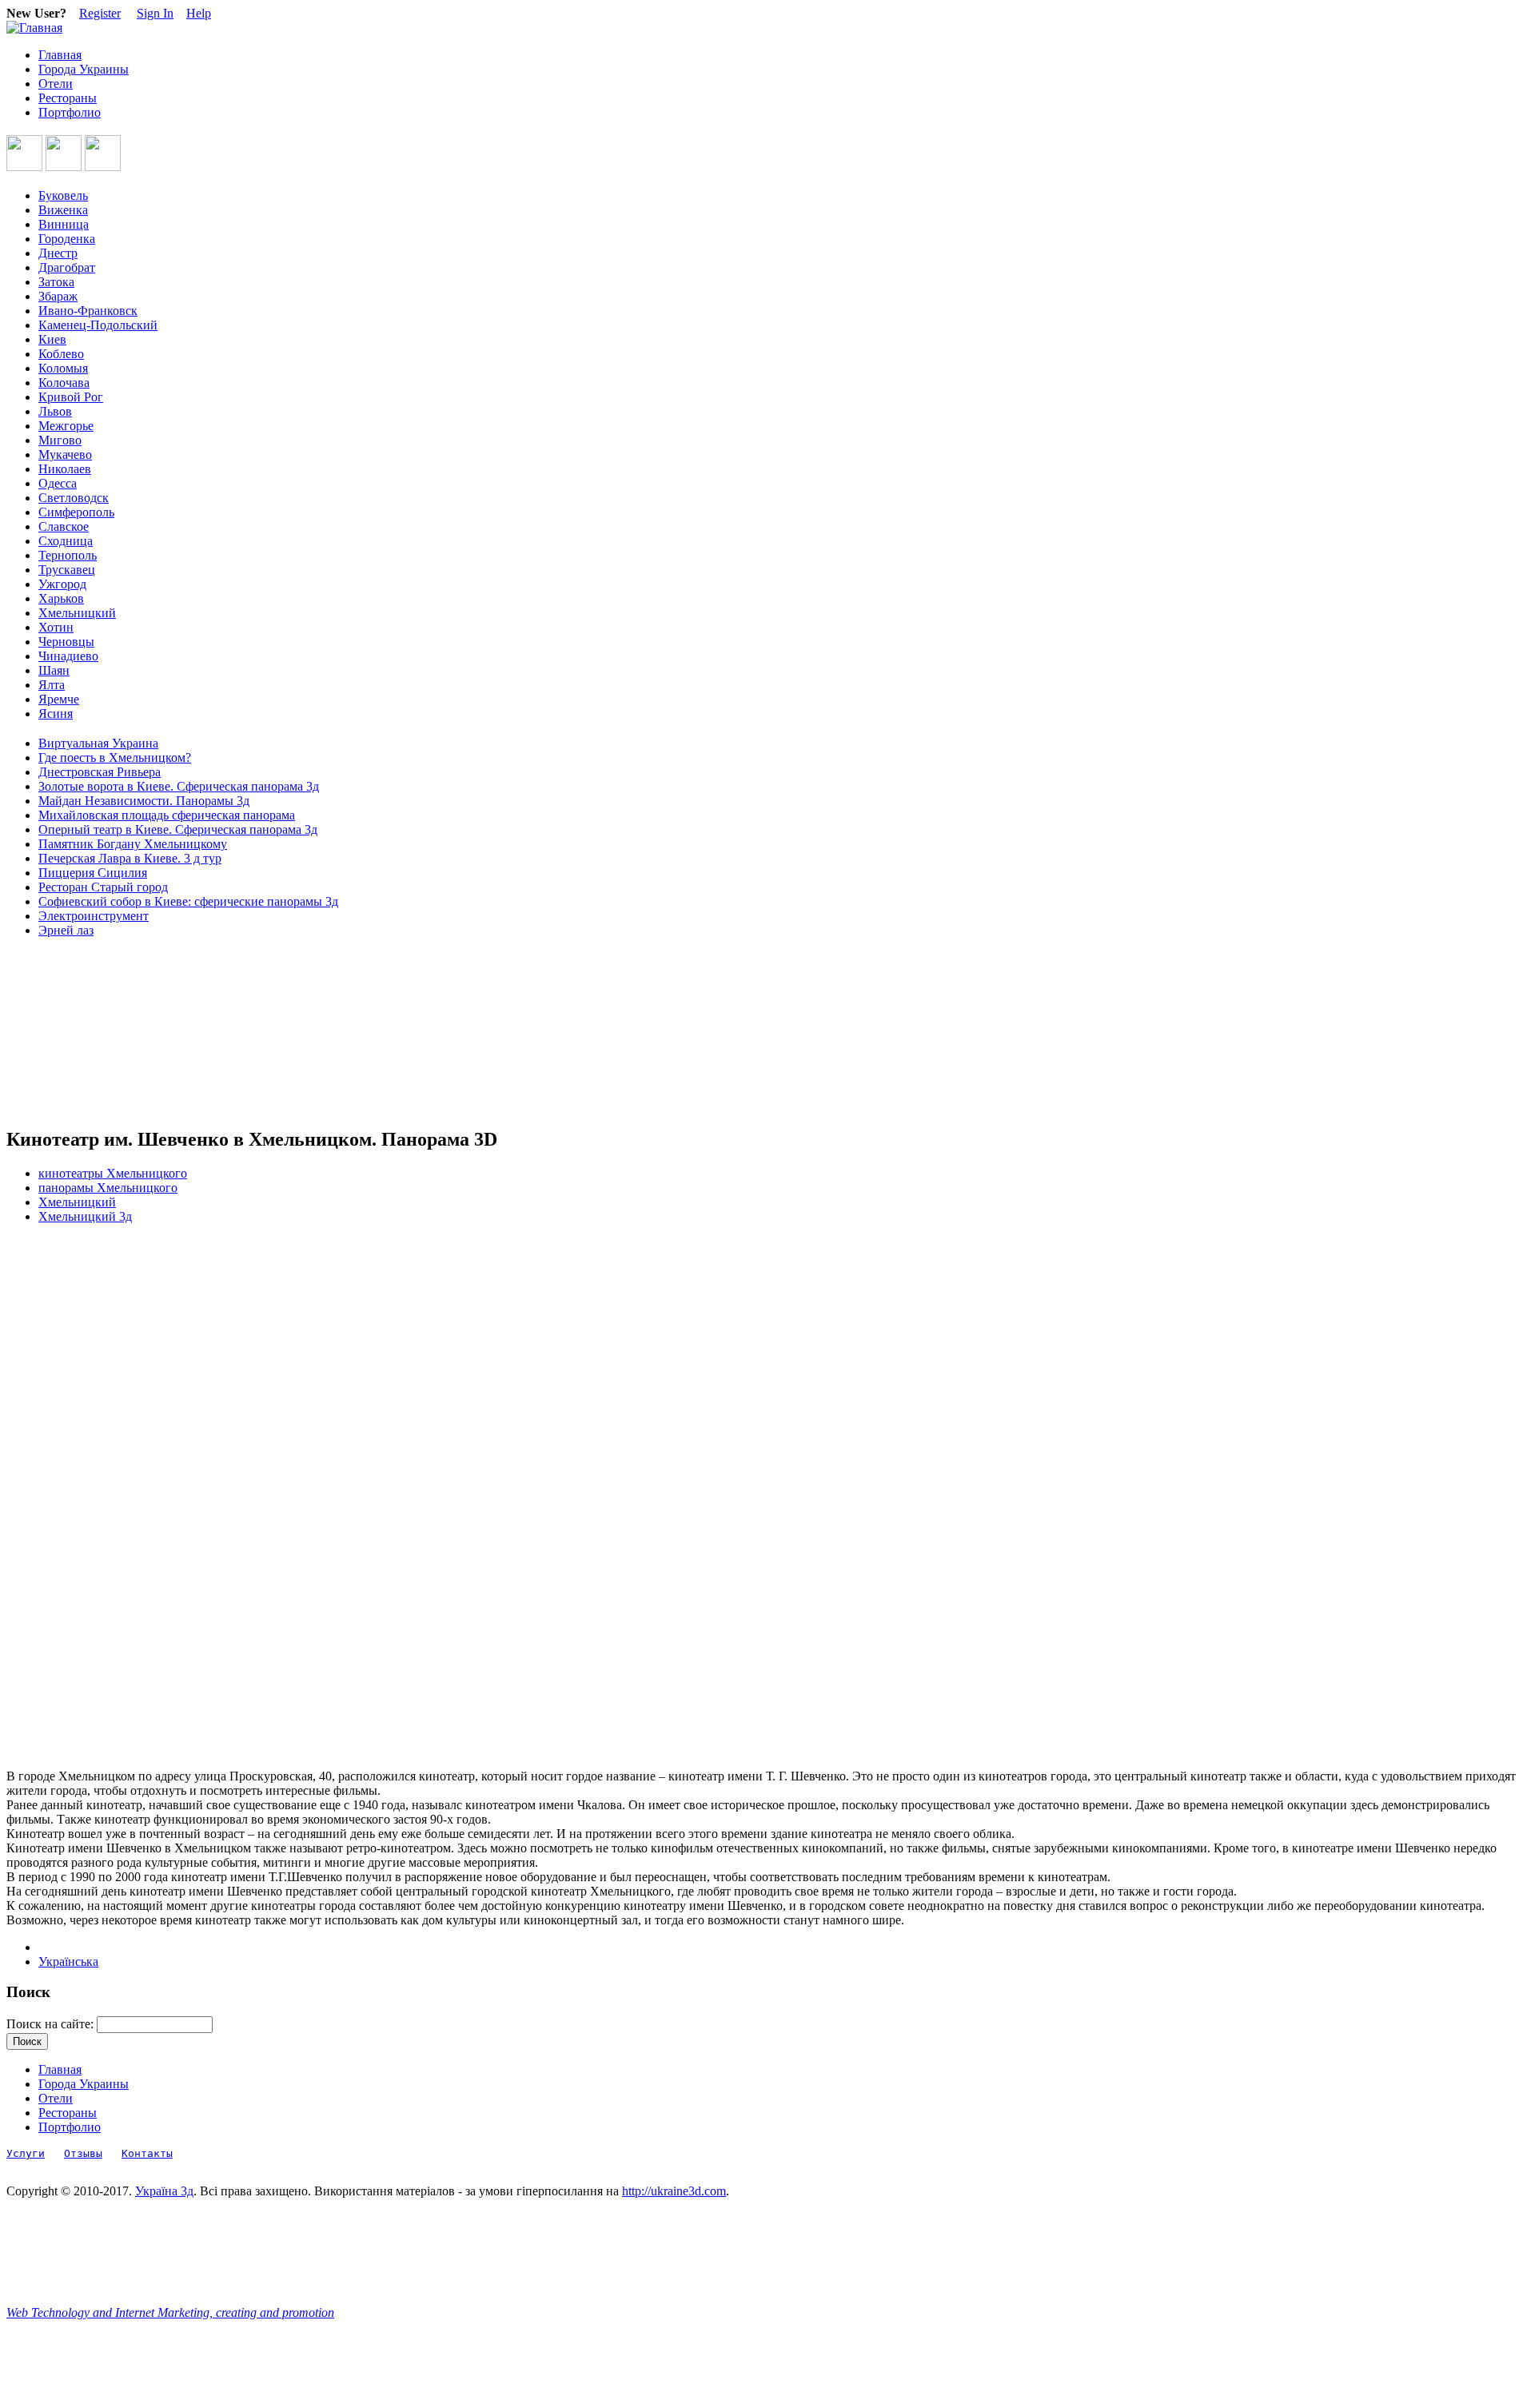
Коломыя (63, 368)
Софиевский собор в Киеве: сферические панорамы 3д (188, 901)
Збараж (58, 296)
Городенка (67, 239)
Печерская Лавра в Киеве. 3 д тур (130, 858)
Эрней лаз (66, 930)
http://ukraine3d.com (674, 2191)
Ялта (52, 685)
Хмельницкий (77, 613)
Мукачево (65, 454)
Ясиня (56, 714)
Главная (60, 55)
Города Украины (84, 69)
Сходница (66, 541)
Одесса (58, 483)
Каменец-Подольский (98, 325)
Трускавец (67, 570)
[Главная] (34, 28)
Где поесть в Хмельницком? (115, 757)
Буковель (63, 195)
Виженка (63, 210)
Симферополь (76, 512)
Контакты (147, 2153)
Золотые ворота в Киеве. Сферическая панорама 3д (179, 786)
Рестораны (68, 98)
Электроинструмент (94, 916)
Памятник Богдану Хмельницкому (133, 844)
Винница (64, 224)
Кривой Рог (71, 397)
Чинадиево (68, 656)
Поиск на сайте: (52, 2024)
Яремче (59, 699)
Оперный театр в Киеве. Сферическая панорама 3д (178, 829)
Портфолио (70, 112)
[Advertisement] (78, 1033)
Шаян (54, 670)
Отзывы (83, 2153)
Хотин (56, 627)
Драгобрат (67, 267)
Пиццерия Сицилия (93, 873)
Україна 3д (164, 2191)
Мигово (60, 440)
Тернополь (68, 555)
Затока (56, 282)
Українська (68, 1961)
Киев (52, 339)
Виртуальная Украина (98, 743)
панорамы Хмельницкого (108, 1188)
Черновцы (66, 642)
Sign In (155, 13)
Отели (56, 84)
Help (199, 13)
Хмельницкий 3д (85, 1216)
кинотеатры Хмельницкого (113, 1173)
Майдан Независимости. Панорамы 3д (144, 801)
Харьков (61, 598)
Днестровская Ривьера (100, 772)
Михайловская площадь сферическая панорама (167, 815)
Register (100, 13)
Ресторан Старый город (103, 887)
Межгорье (66, 426)
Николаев (65, 469)
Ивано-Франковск (88, 311)
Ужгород (62, 584)
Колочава (64, 383)
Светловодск (74, 498)
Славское (64, 526)
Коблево (61, 354)
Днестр (58, 253)
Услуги (26, 2153)
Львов (55, 411)
